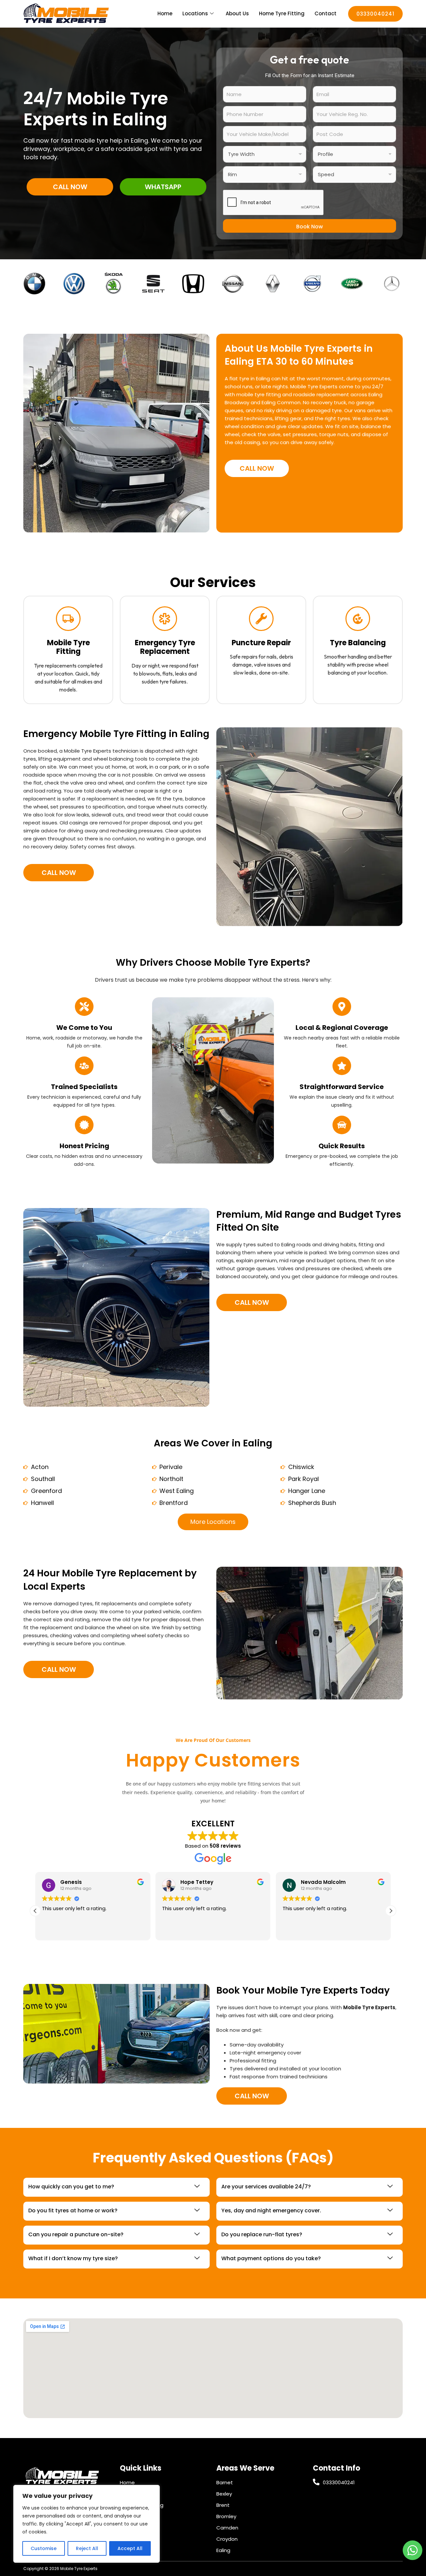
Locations (195, 13)
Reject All (87, 2548)
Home (165, 13)
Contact (325, 13)
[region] (87, 2524)
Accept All (130, 2548)
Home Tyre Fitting (282, 13)
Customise (44, 2548)
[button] (391, 1911)
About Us (237, 13)
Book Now (310, 227)
